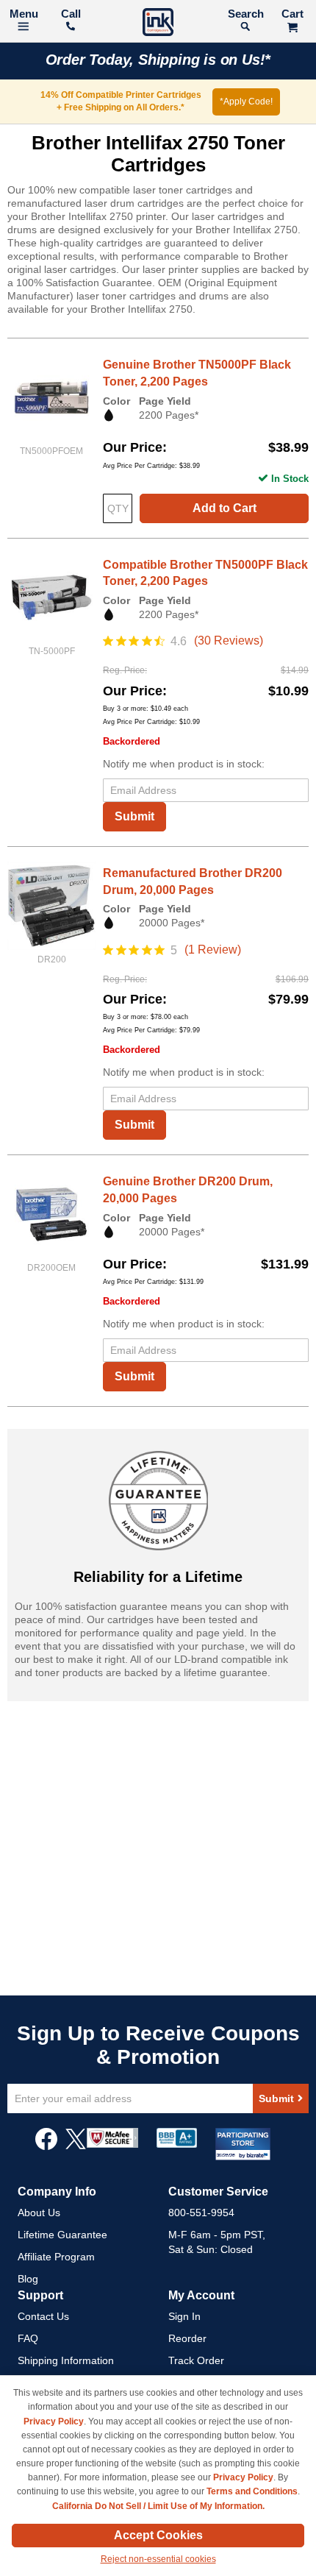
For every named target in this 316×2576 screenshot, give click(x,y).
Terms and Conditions (252, 2491)
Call (71, 14)
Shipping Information (66, 2360)
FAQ (28, 2338)
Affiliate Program (56, 2257)
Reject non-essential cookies (158, 2559)
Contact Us (43, 2316)
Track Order (196, 2360)
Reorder (187, 2338)
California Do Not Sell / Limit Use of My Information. (158, 2506)
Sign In (184, 2316)
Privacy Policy (54, 2421)
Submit (134, 816)
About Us (39, 2213)
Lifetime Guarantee (62, 2235)
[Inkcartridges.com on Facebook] (46, 2146)
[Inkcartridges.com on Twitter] (76, 2146)
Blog (28, 2279)
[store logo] (158, 24)
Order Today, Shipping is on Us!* (158, 60)
